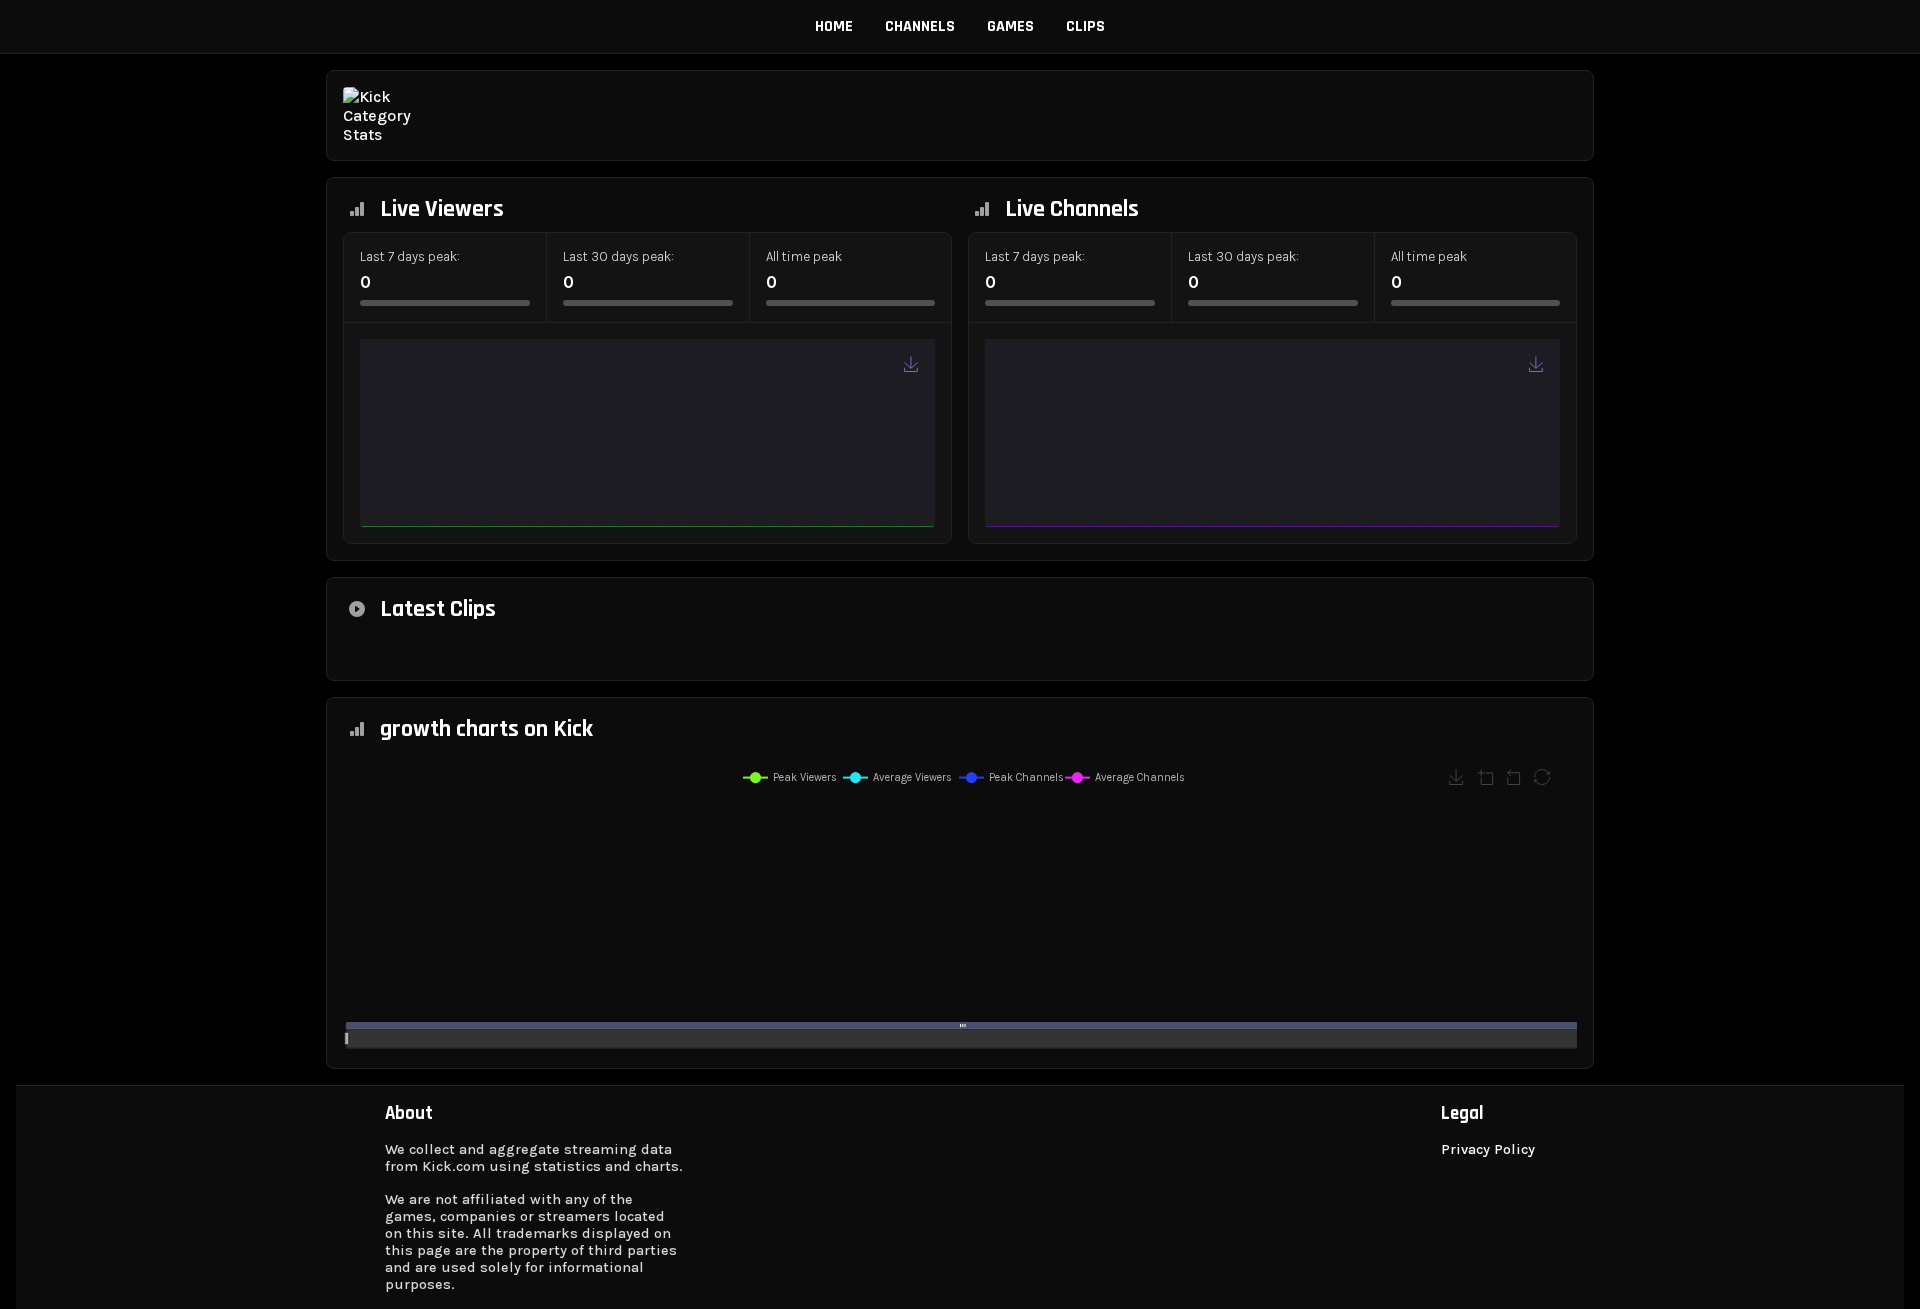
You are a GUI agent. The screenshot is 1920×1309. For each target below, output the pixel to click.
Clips (1085, 26)
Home (834, 26)
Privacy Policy (1488, 1149)
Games (1010, 26)
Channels (920, 26)
